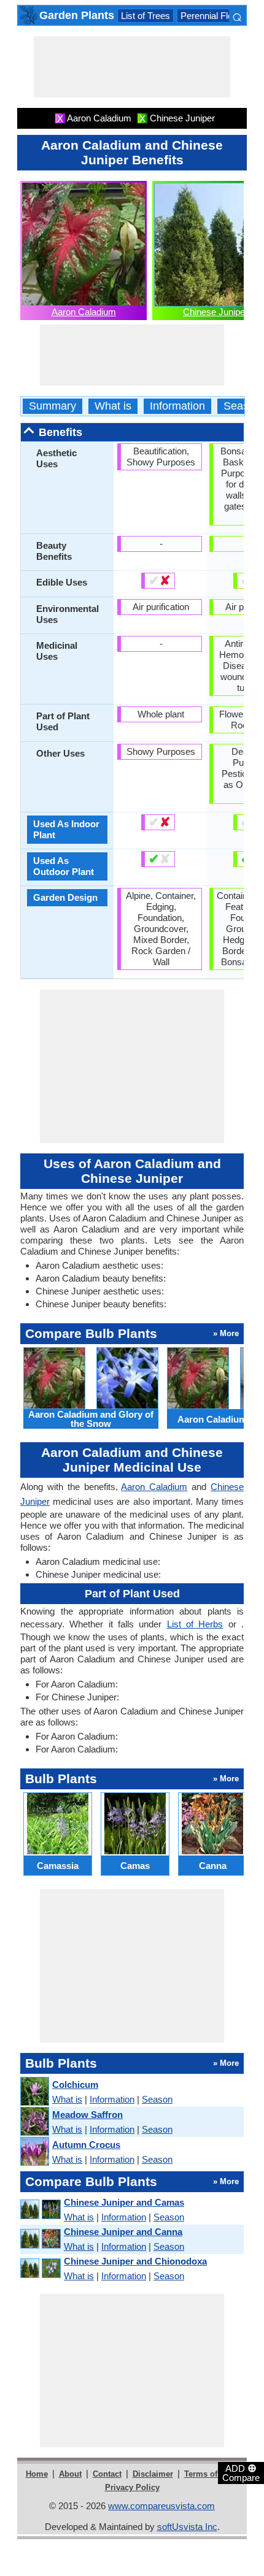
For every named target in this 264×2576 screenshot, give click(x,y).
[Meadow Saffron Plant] (34, 2122)
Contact (107, 2474)
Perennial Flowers (216, 16)
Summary (52, 406)
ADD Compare (241, 2472)
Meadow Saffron (87, 2115)
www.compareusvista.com (161, 2506)
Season (242, 406)
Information (177, 406)
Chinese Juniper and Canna (123, 2232)
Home (37, 2474)
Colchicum (75, 2085)
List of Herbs (195, 1624)
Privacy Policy (132, 2487)
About (70, 2474)
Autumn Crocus (86, 2145)
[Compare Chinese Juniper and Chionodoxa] (40, 2268)
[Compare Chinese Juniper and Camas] (40, 2210)
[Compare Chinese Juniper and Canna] (40, 2239)
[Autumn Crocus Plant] (34, 2152)
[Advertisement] (132, 67)
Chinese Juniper (215, 312)
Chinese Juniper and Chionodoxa (135, 2261)
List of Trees (146, 16)
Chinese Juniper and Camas (124, 2202)
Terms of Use (209, 2474)
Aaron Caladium (84, 312)
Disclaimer (153, 2474)
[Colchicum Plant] (34, 2092)
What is (113, 406)
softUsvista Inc (187, 2527)
